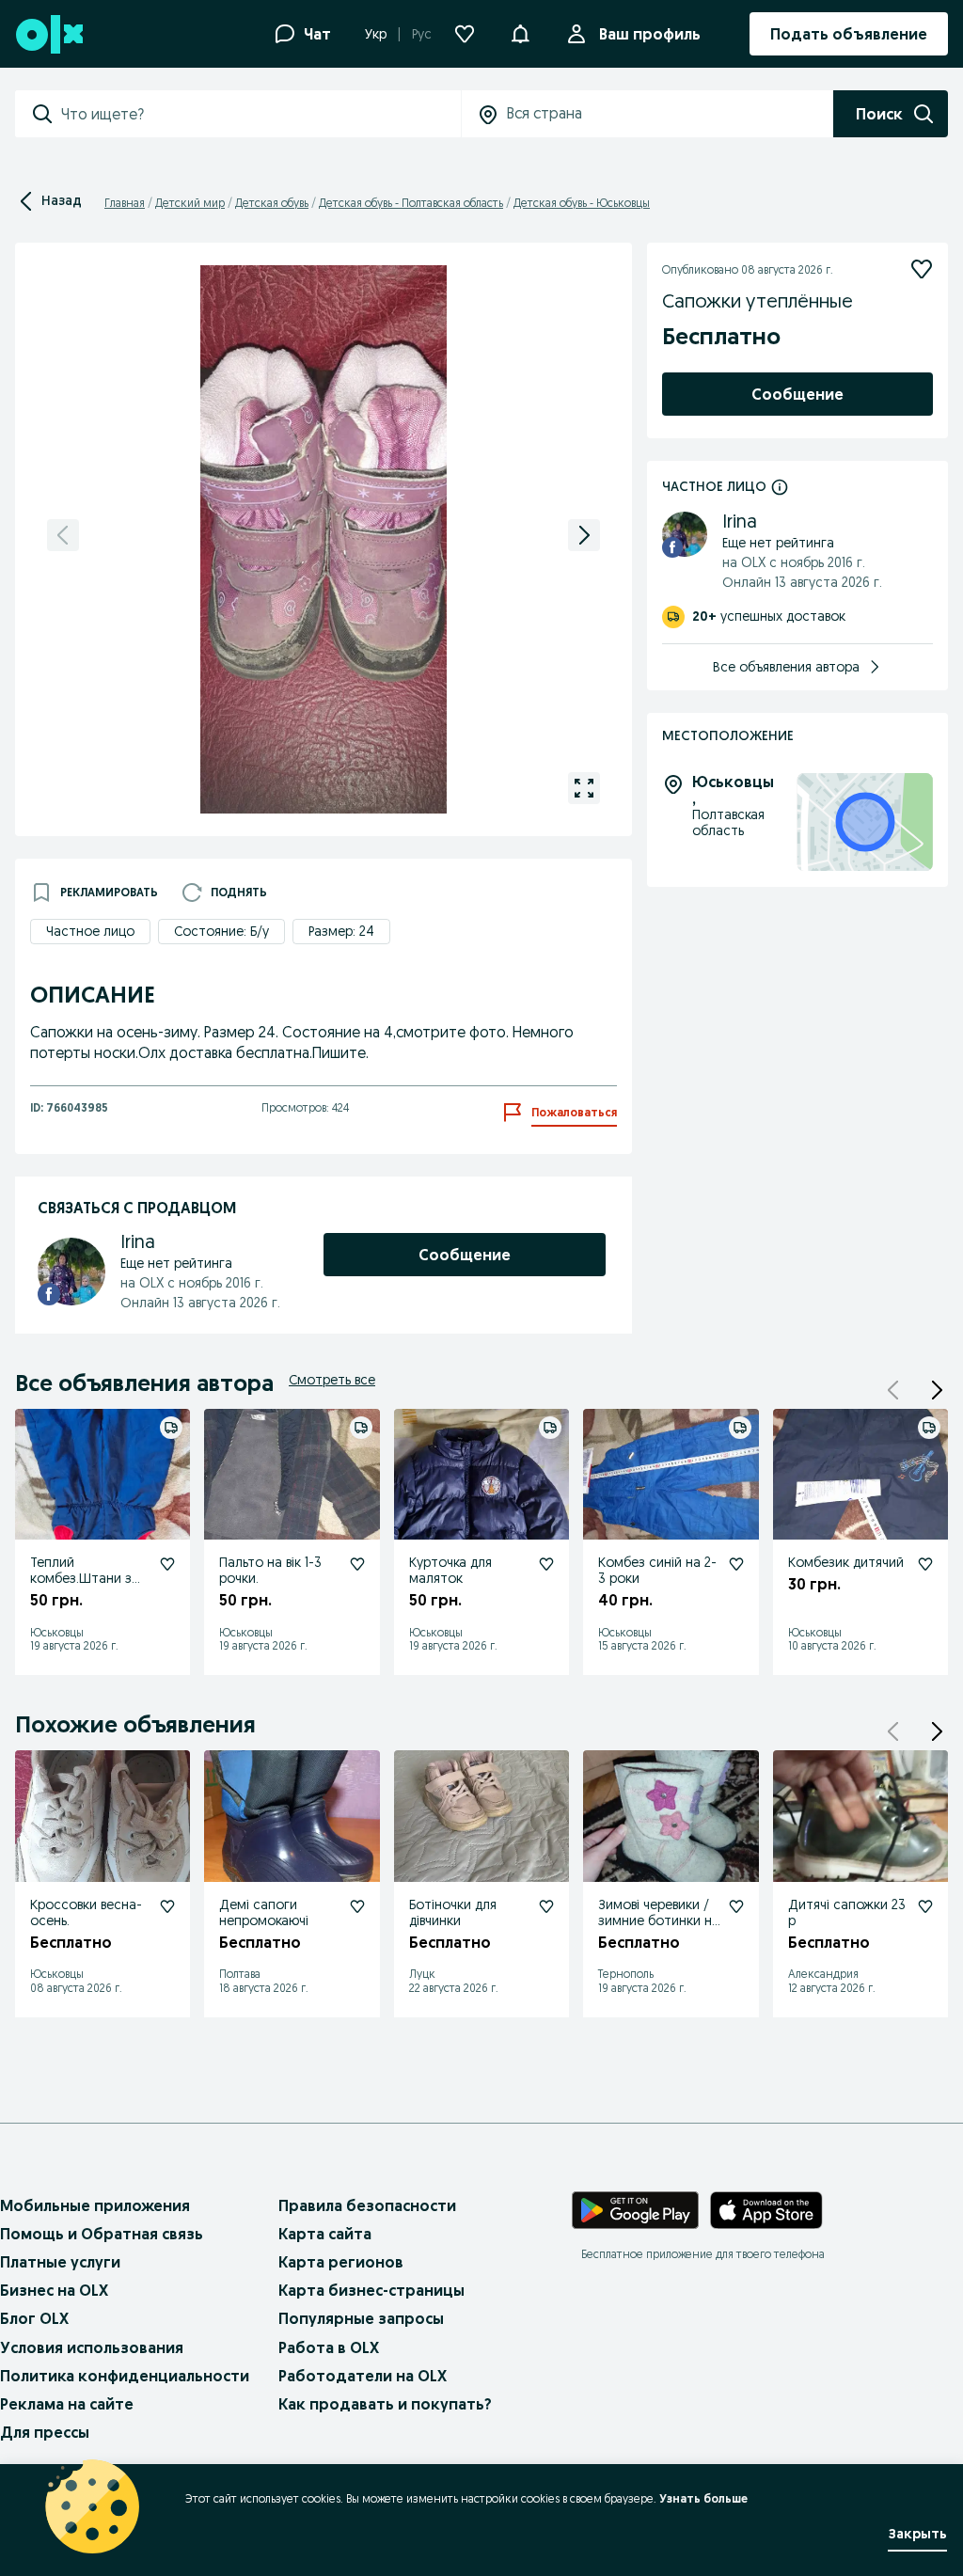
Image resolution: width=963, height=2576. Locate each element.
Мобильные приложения (95, 2205)
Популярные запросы (361, 2318)
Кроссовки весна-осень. (86, 1912)
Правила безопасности (367, 2205)
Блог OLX (34, 2318)
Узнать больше (703, 2498)
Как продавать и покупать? (385, 2404)
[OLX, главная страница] (48, 34)
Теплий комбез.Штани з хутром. (81, 1578)
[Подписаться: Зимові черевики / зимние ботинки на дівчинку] (736, 1906)
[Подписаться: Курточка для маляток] (546, 1564)
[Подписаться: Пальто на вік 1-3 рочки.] (357, 1564)
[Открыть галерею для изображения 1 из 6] (584, 788)
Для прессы (45, 2432)
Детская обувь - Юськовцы (582, 203)
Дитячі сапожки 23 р (847, 1912)
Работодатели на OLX (363, 2376)
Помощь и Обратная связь (102, 2234)
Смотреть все (332, 1380)
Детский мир (190, 203)
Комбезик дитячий (846, 1562)
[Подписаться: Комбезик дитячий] (925, 1564)
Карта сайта (325, 2234)
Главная (125, 203)
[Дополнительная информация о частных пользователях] (780, 486)
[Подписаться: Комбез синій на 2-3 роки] (736, 1564)
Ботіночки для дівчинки (453, 1912)
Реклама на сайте (67, 2404)
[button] (937, 1390)
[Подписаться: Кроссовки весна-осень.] (167, 1906)
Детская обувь (272, 203)
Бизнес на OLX (54, 2290)
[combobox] (260, 114)
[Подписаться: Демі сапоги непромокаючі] (357, 1906)
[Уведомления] (520, 34)
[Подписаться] (922, 269)
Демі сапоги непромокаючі (264, 1912)
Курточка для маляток (450, 1570)
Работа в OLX (329, 2347)
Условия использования (92, 2347)
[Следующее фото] (584, 535)
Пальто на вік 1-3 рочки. (270, 1570)
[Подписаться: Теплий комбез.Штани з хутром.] (167, 1564)
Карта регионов (341, 2262)
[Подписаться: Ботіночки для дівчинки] (546, 1906)
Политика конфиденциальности (125, 2376)
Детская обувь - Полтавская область (411, 203)
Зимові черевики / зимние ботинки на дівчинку (659, 1920)
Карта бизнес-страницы (371, 2290)
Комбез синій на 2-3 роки (657, 1570)
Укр (376, 34)
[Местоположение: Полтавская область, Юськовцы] (865, 822)
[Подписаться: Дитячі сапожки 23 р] (925, 1906)
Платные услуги (60, 2262)
